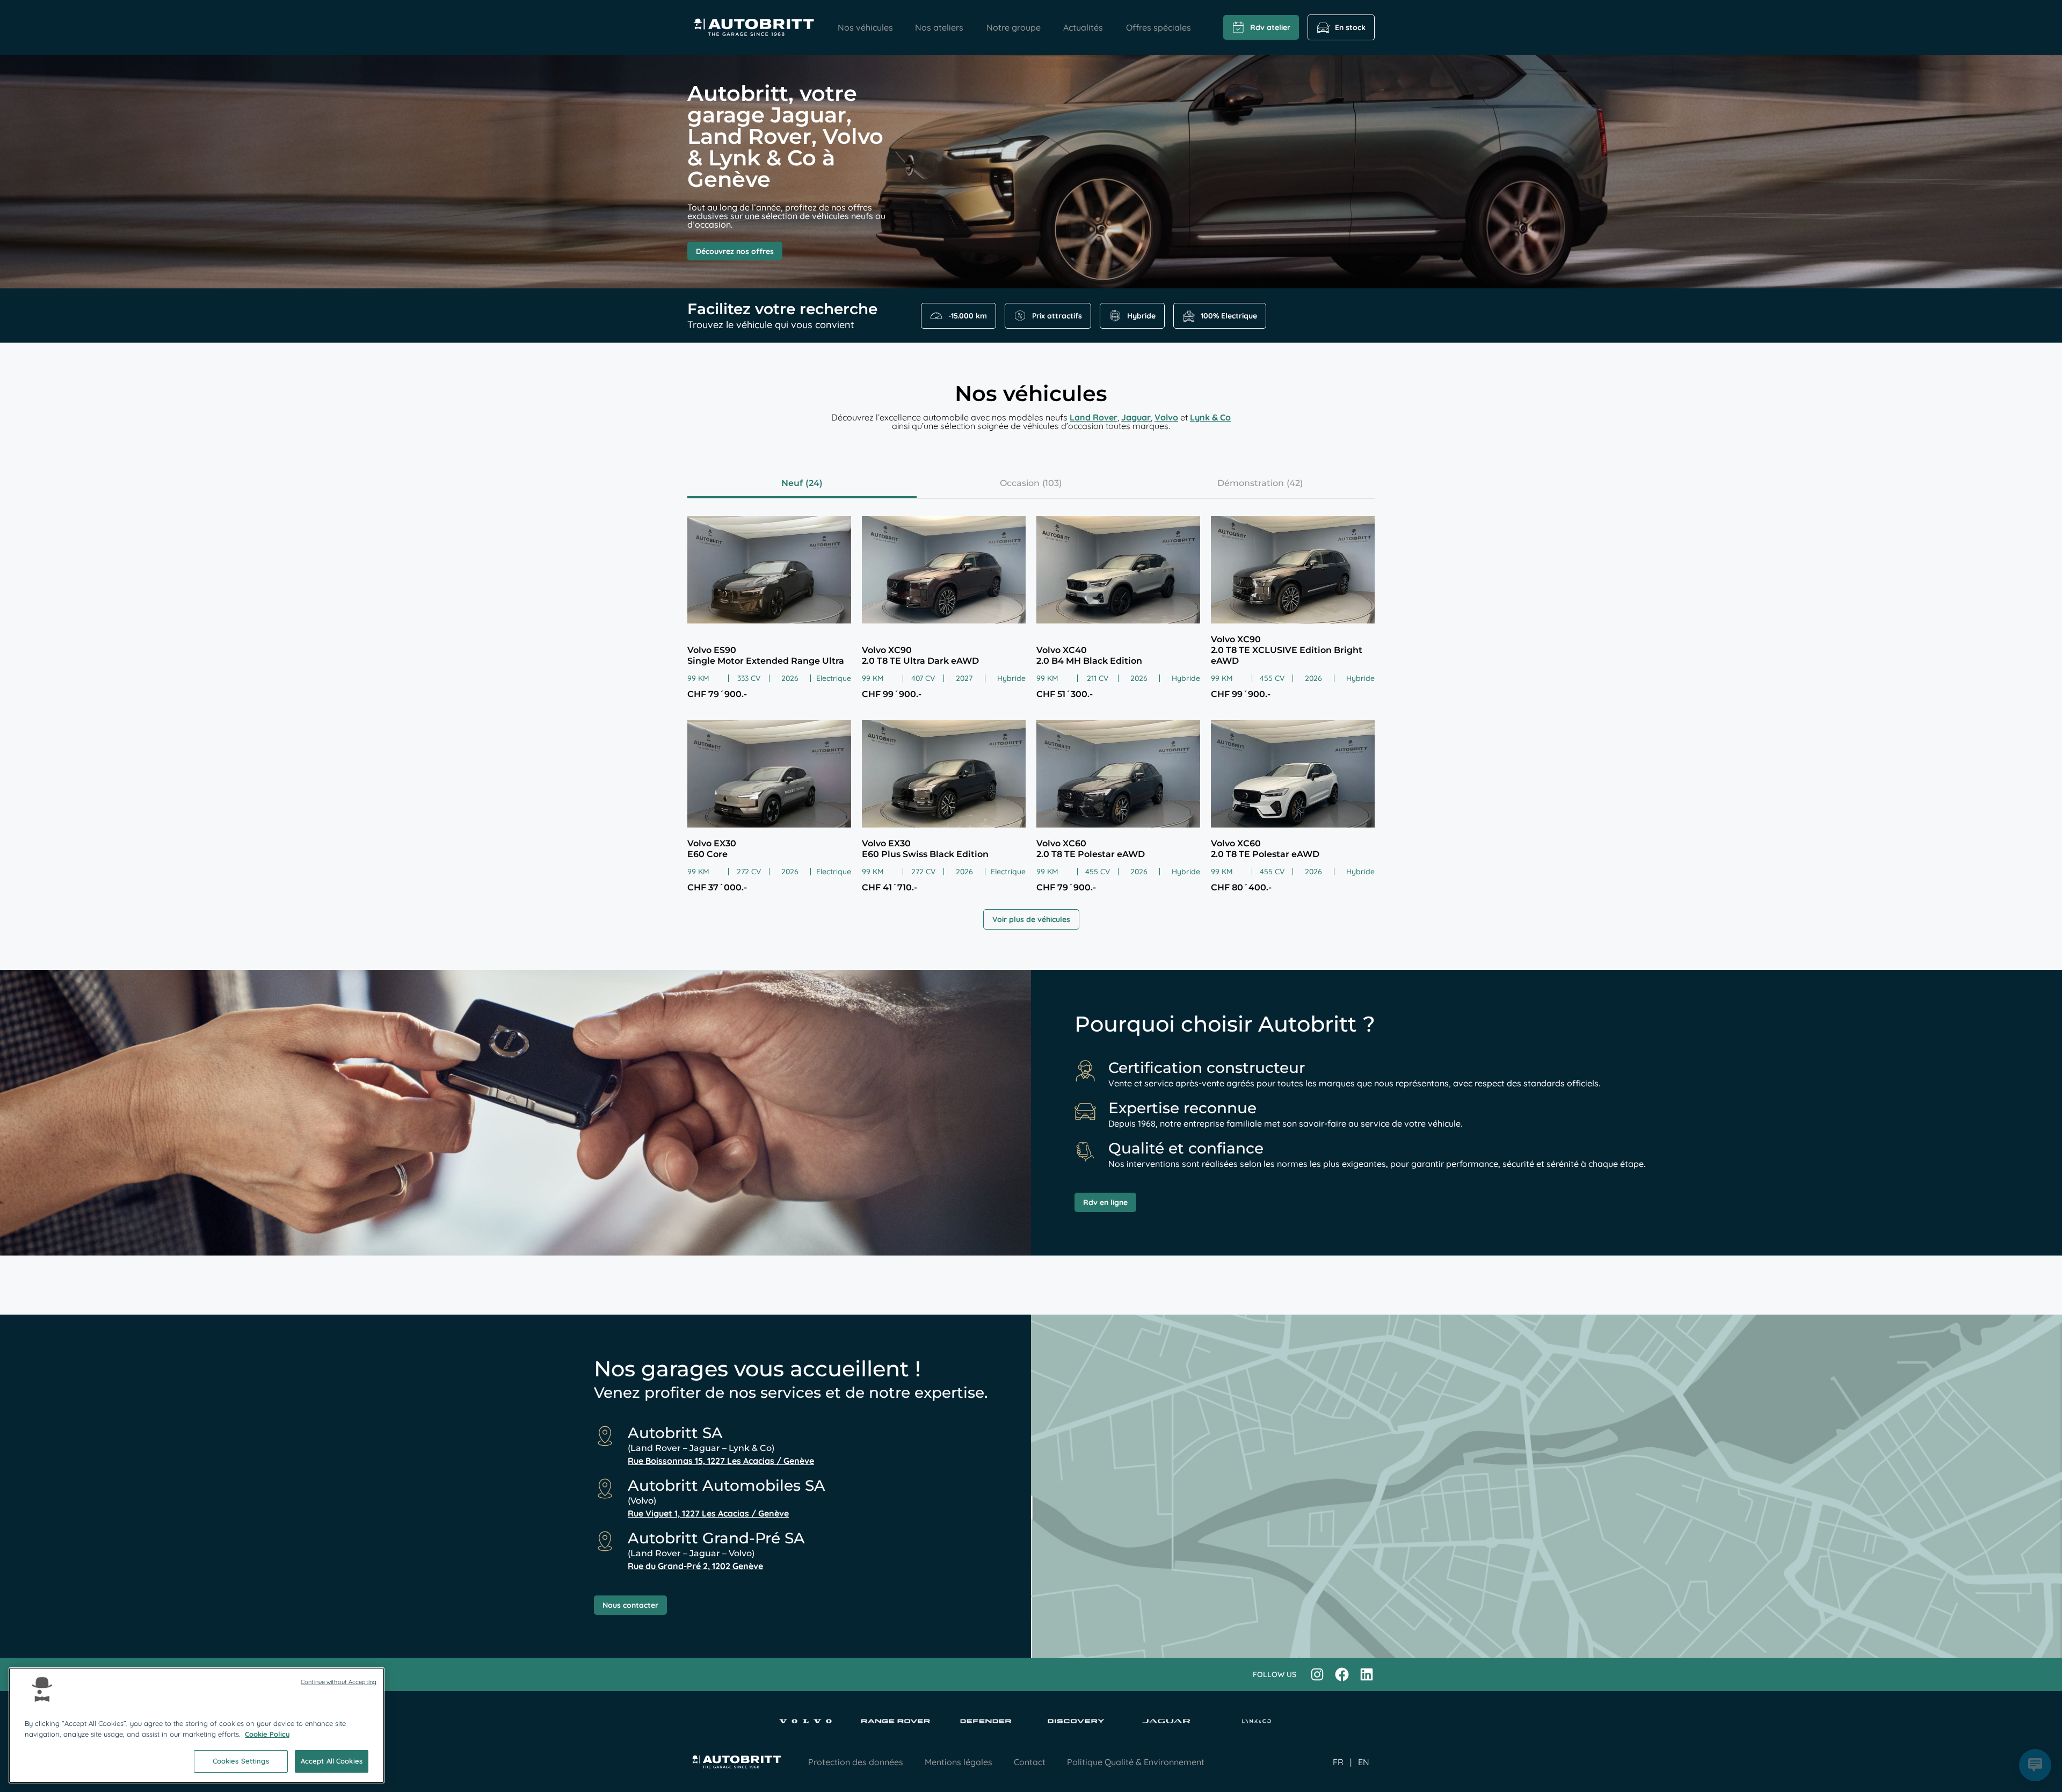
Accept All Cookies (332, 1761)
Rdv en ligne (1105, 1202)
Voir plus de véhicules (1031, 919)
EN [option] (1364, 1762)
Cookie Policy (267, 1734)
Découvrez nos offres (735, 251)
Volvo (1166, 417)
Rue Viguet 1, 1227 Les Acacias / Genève (708, 1513)
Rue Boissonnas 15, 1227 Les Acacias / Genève (721, 1461)
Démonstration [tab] (1251, 483)
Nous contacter (630, 1605)
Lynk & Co (1210, 417)
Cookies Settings (241, 1761)
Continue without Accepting (339, 1682)
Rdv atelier (1270, 27)
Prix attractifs (1057, 316)
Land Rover (1094, 417)
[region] (197, 1725)
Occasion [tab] (1020, 483)
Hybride (1141, 316)
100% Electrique (1229, 316)
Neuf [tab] (792, 483)
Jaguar (1136, 417)
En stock (1350, 27)
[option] (1364, 1762)
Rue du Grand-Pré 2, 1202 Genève (695, 1566)
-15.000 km (968, 316)
